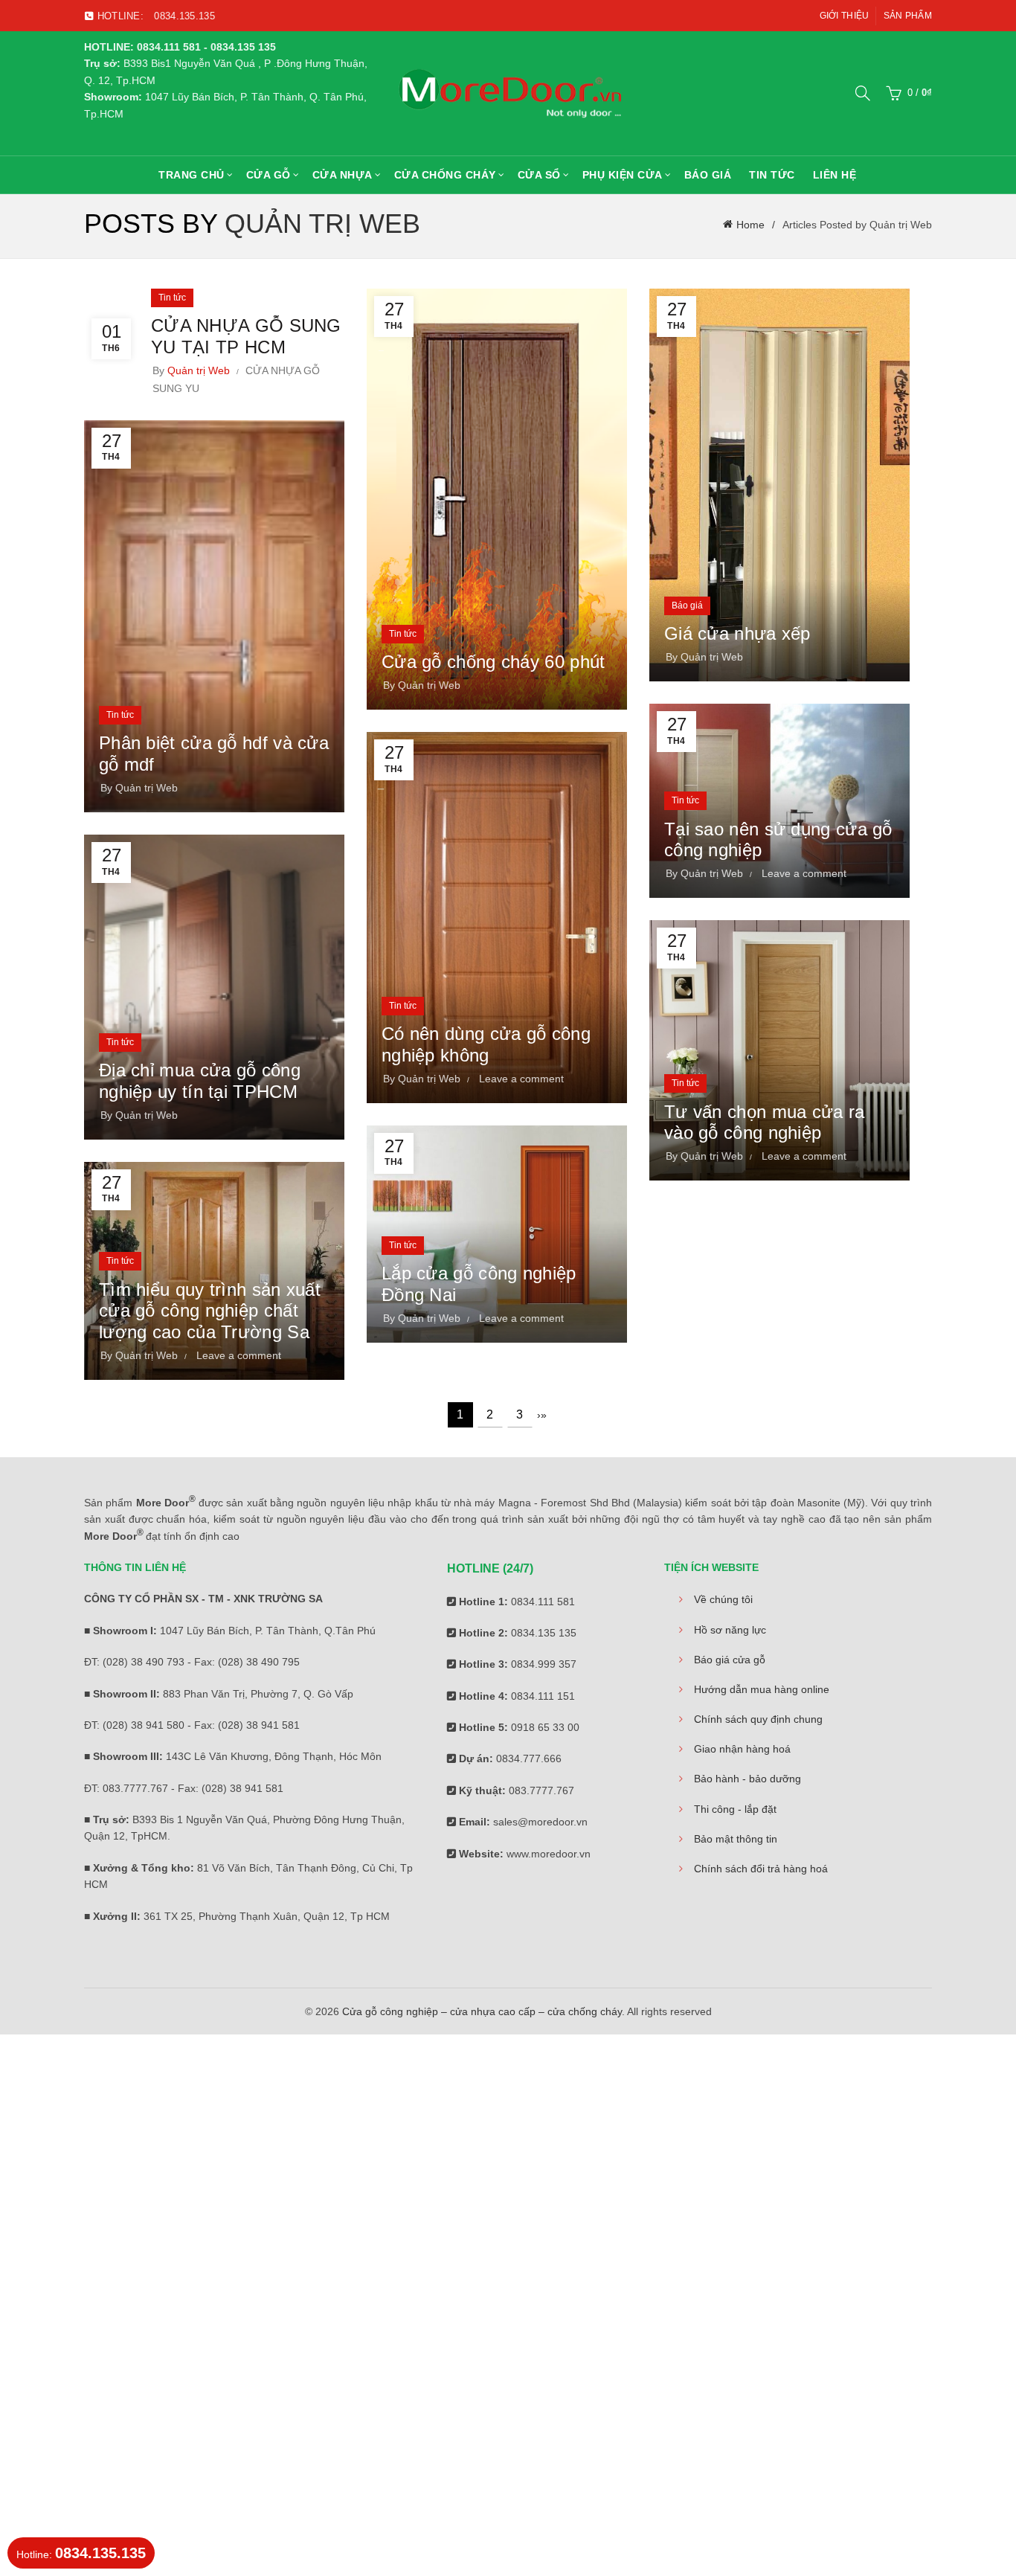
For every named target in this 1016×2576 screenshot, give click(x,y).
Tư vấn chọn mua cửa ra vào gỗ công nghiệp (765, 1122)
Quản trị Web (322, 224)
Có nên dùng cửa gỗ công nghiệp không (486, 1044)
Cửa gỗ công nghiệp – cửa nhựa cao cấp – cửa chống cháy (482, 2011)
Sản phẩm (908, 16)
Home (750, 225)
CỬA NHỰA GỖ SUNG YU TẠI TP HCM (246, 336)
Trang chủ (192, 175)
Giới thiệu (845, 16)
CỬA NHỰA (343, 175)
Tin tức (772, 175)
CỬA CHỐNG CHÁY (445, 175)
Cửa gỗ (269, 175)
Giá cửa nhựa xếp (737, 633)
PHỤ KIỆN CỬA (623, 175)
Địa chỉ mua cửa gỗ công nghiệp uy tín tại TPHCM (200, 1081)
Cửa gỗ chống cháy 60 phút (493, 662)
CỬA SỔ (539, 175)
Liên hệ (835, 175)
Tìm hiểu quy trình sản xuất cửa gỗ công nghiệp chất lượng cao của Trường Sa (210, 1311)
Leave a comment (804, 873)
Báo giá (687, 606)
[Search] (863, 93)
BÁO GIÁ (708, 175)
